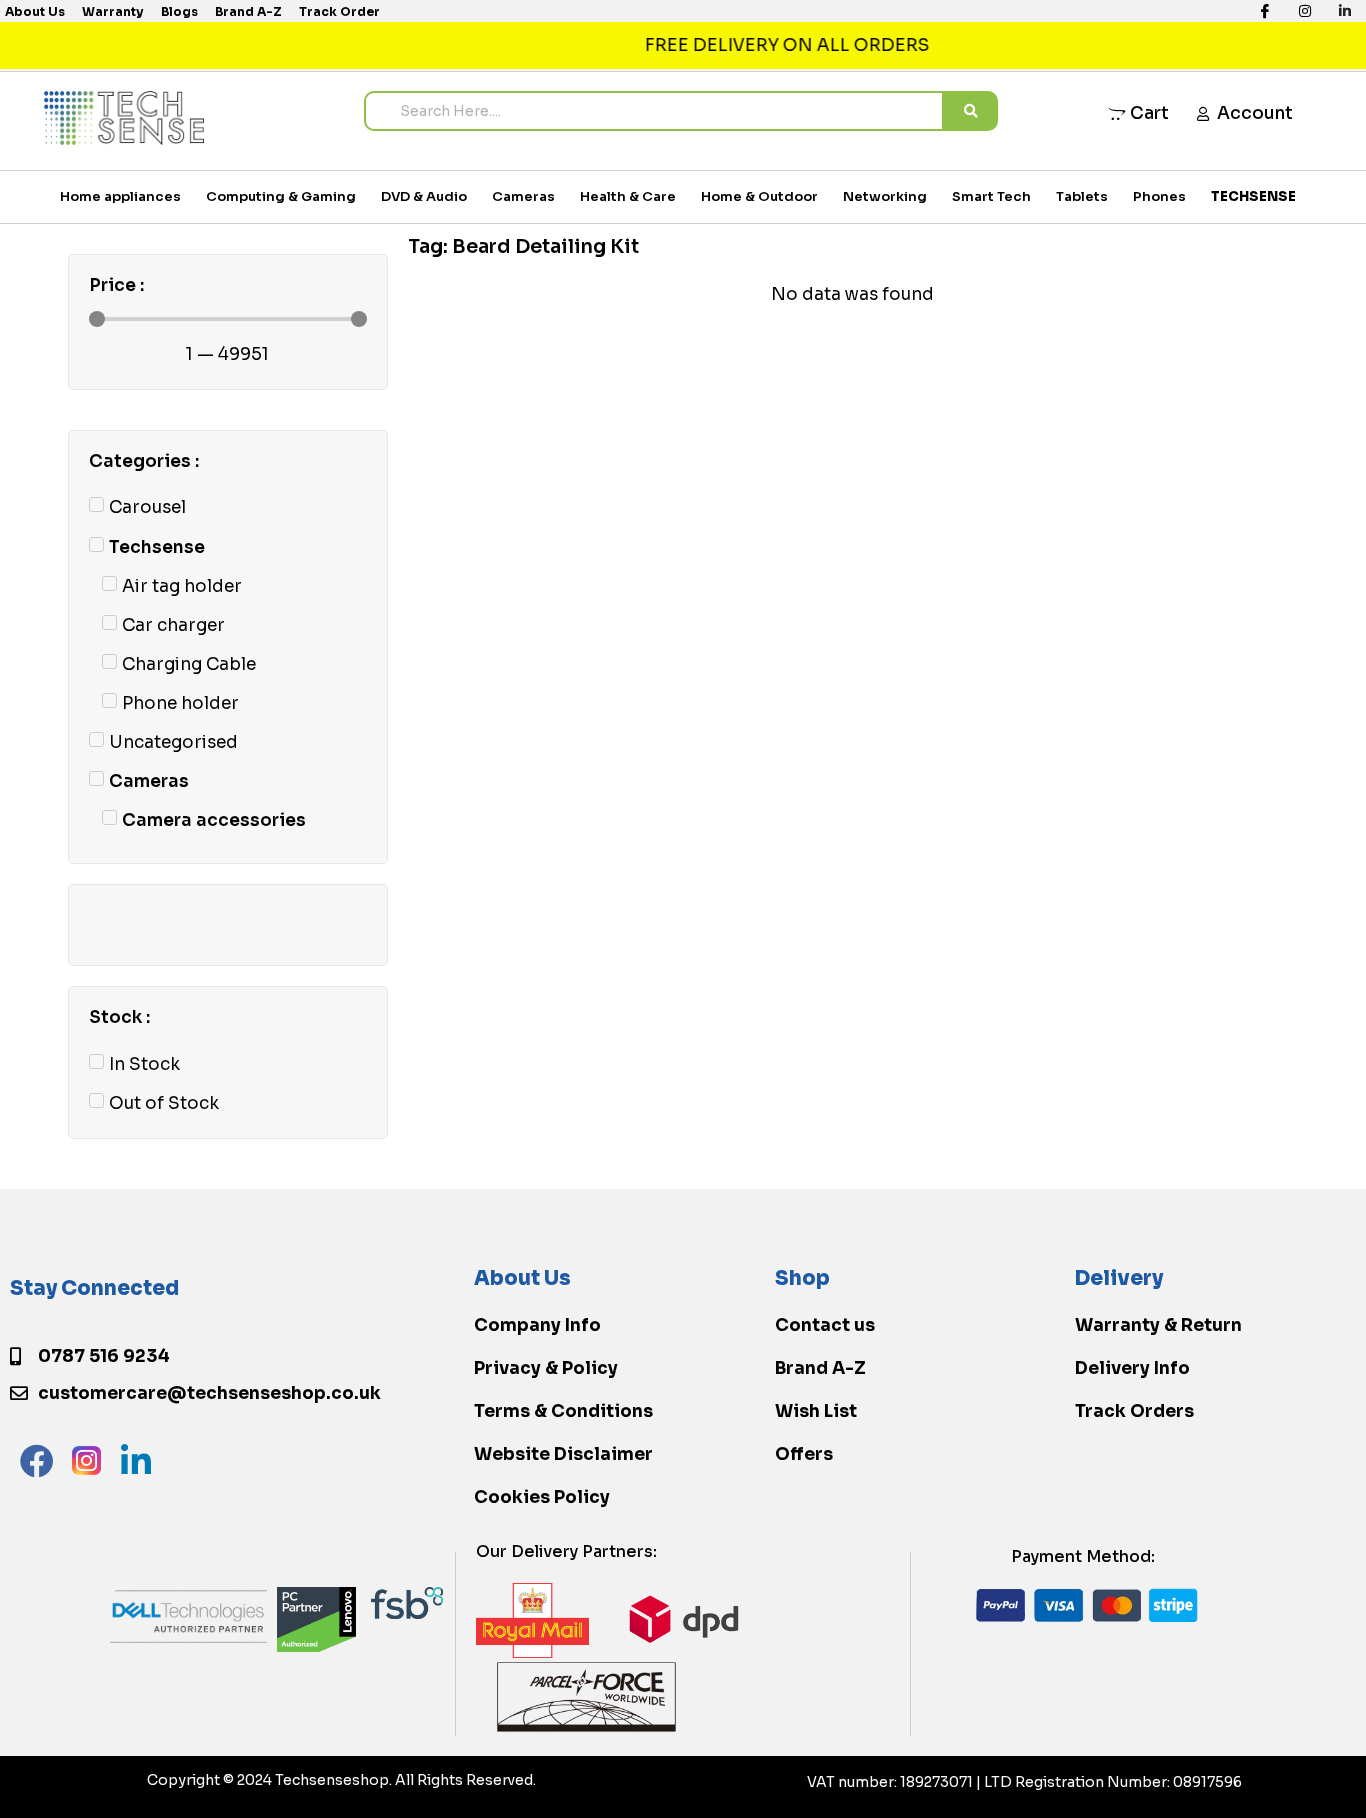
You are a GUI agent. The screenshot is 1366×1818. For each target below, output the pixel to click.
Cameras (523, 196)
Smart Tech (991, 196)
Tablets (1082, 196)
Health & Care (628, 196)
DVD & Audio (424, 196)
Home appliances (120, 196)
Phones (1159, 196)
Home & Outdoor (759, 196)
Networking (885, 196)
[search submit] (971, 111)
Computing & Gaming (281, 196)
